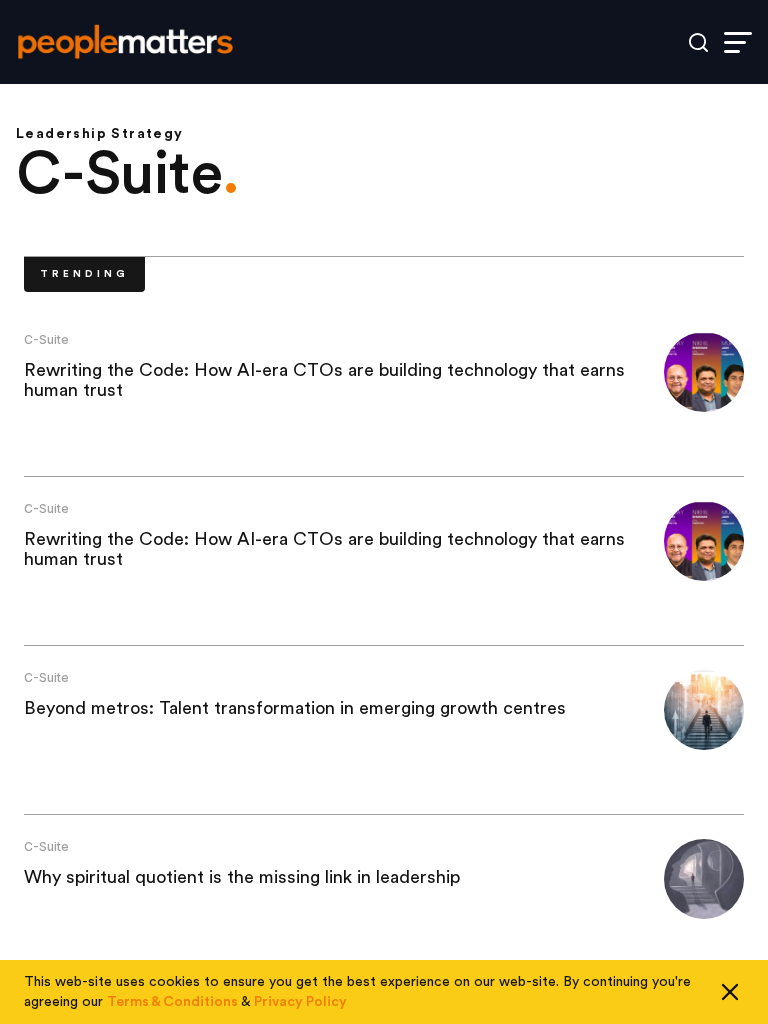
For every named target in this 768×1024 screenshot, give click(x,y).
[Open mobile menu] (738, 42)
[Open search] (698, 42)
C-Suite (46, 339)
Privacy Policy (300, 1002)
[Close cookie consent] (730, 992)
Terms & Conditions (172, 1002)
